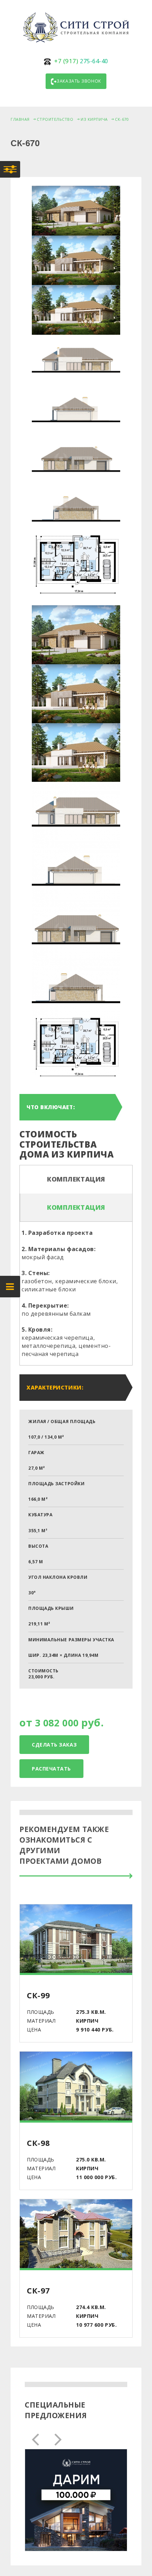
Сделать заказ (54, 1745)
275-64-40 (81, 61)
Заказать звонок (79, 81)
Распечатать (51, 1769)
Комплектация (76, 1179)
